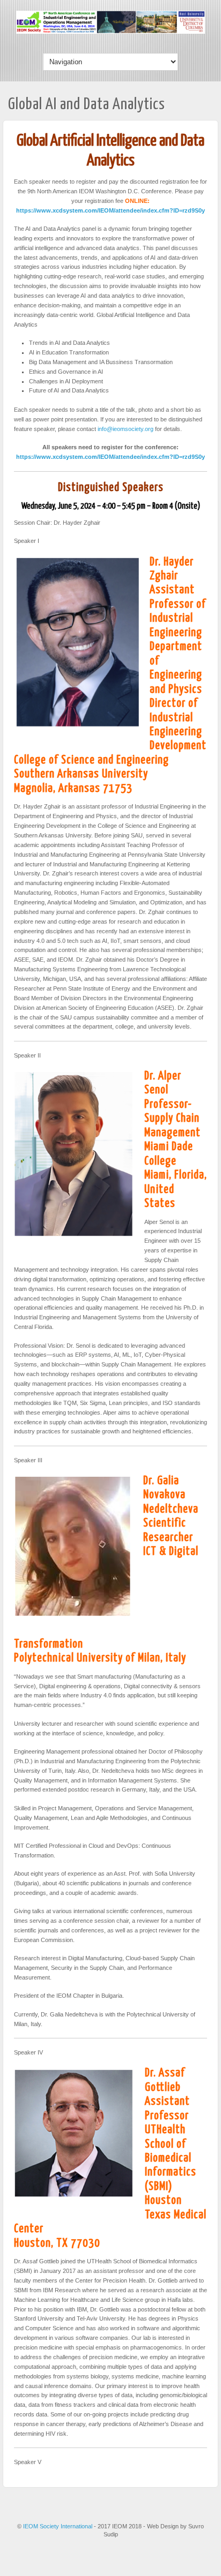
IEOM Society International (58, 2526)
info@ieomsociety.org (126, 429)
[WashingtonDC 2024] (110, 32)
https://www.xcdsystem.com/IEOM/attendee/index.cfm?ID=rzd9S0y (110, 210)
